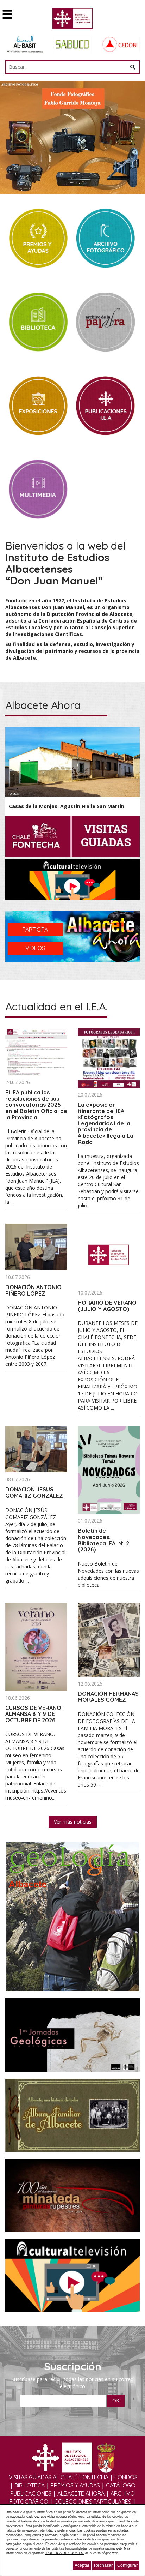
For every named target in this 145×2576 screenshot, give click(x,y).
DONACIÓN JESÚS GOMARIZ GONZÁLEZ (34, 1493)
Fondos (126, 2477)
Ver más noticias (73, 1822)
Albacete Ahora (81, 2493)
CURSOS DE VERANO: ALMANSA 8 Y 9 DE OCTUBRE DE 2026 (34, 1714)
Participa (35, 930)
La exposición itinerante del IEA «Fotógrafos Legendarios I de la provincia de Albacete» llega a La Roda (106, 1123)
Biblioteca (30, 2485)
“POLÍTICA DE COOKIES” (65, 2553)
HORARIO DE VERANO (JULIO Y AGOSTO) (107, 1306)
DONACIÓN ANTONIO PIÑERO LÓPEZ (33, 1290)
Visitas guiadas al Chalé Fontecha (59, 2477)
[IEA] (109, 1254)
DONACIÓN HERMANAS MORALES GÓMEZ (108, 1697)
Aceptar (82, 2565)
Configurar (127, 2565)
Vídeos (35, 948)
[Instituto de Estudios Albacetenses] (73, 20)
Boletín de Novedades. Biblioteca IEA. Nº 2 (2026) (103, 1540)
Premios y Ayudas (75, 2485)
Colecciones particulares (93, 2502)
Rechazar (103, 2565)
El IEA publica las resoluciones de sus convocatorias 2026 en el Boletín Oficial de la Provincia (36, 1105)
